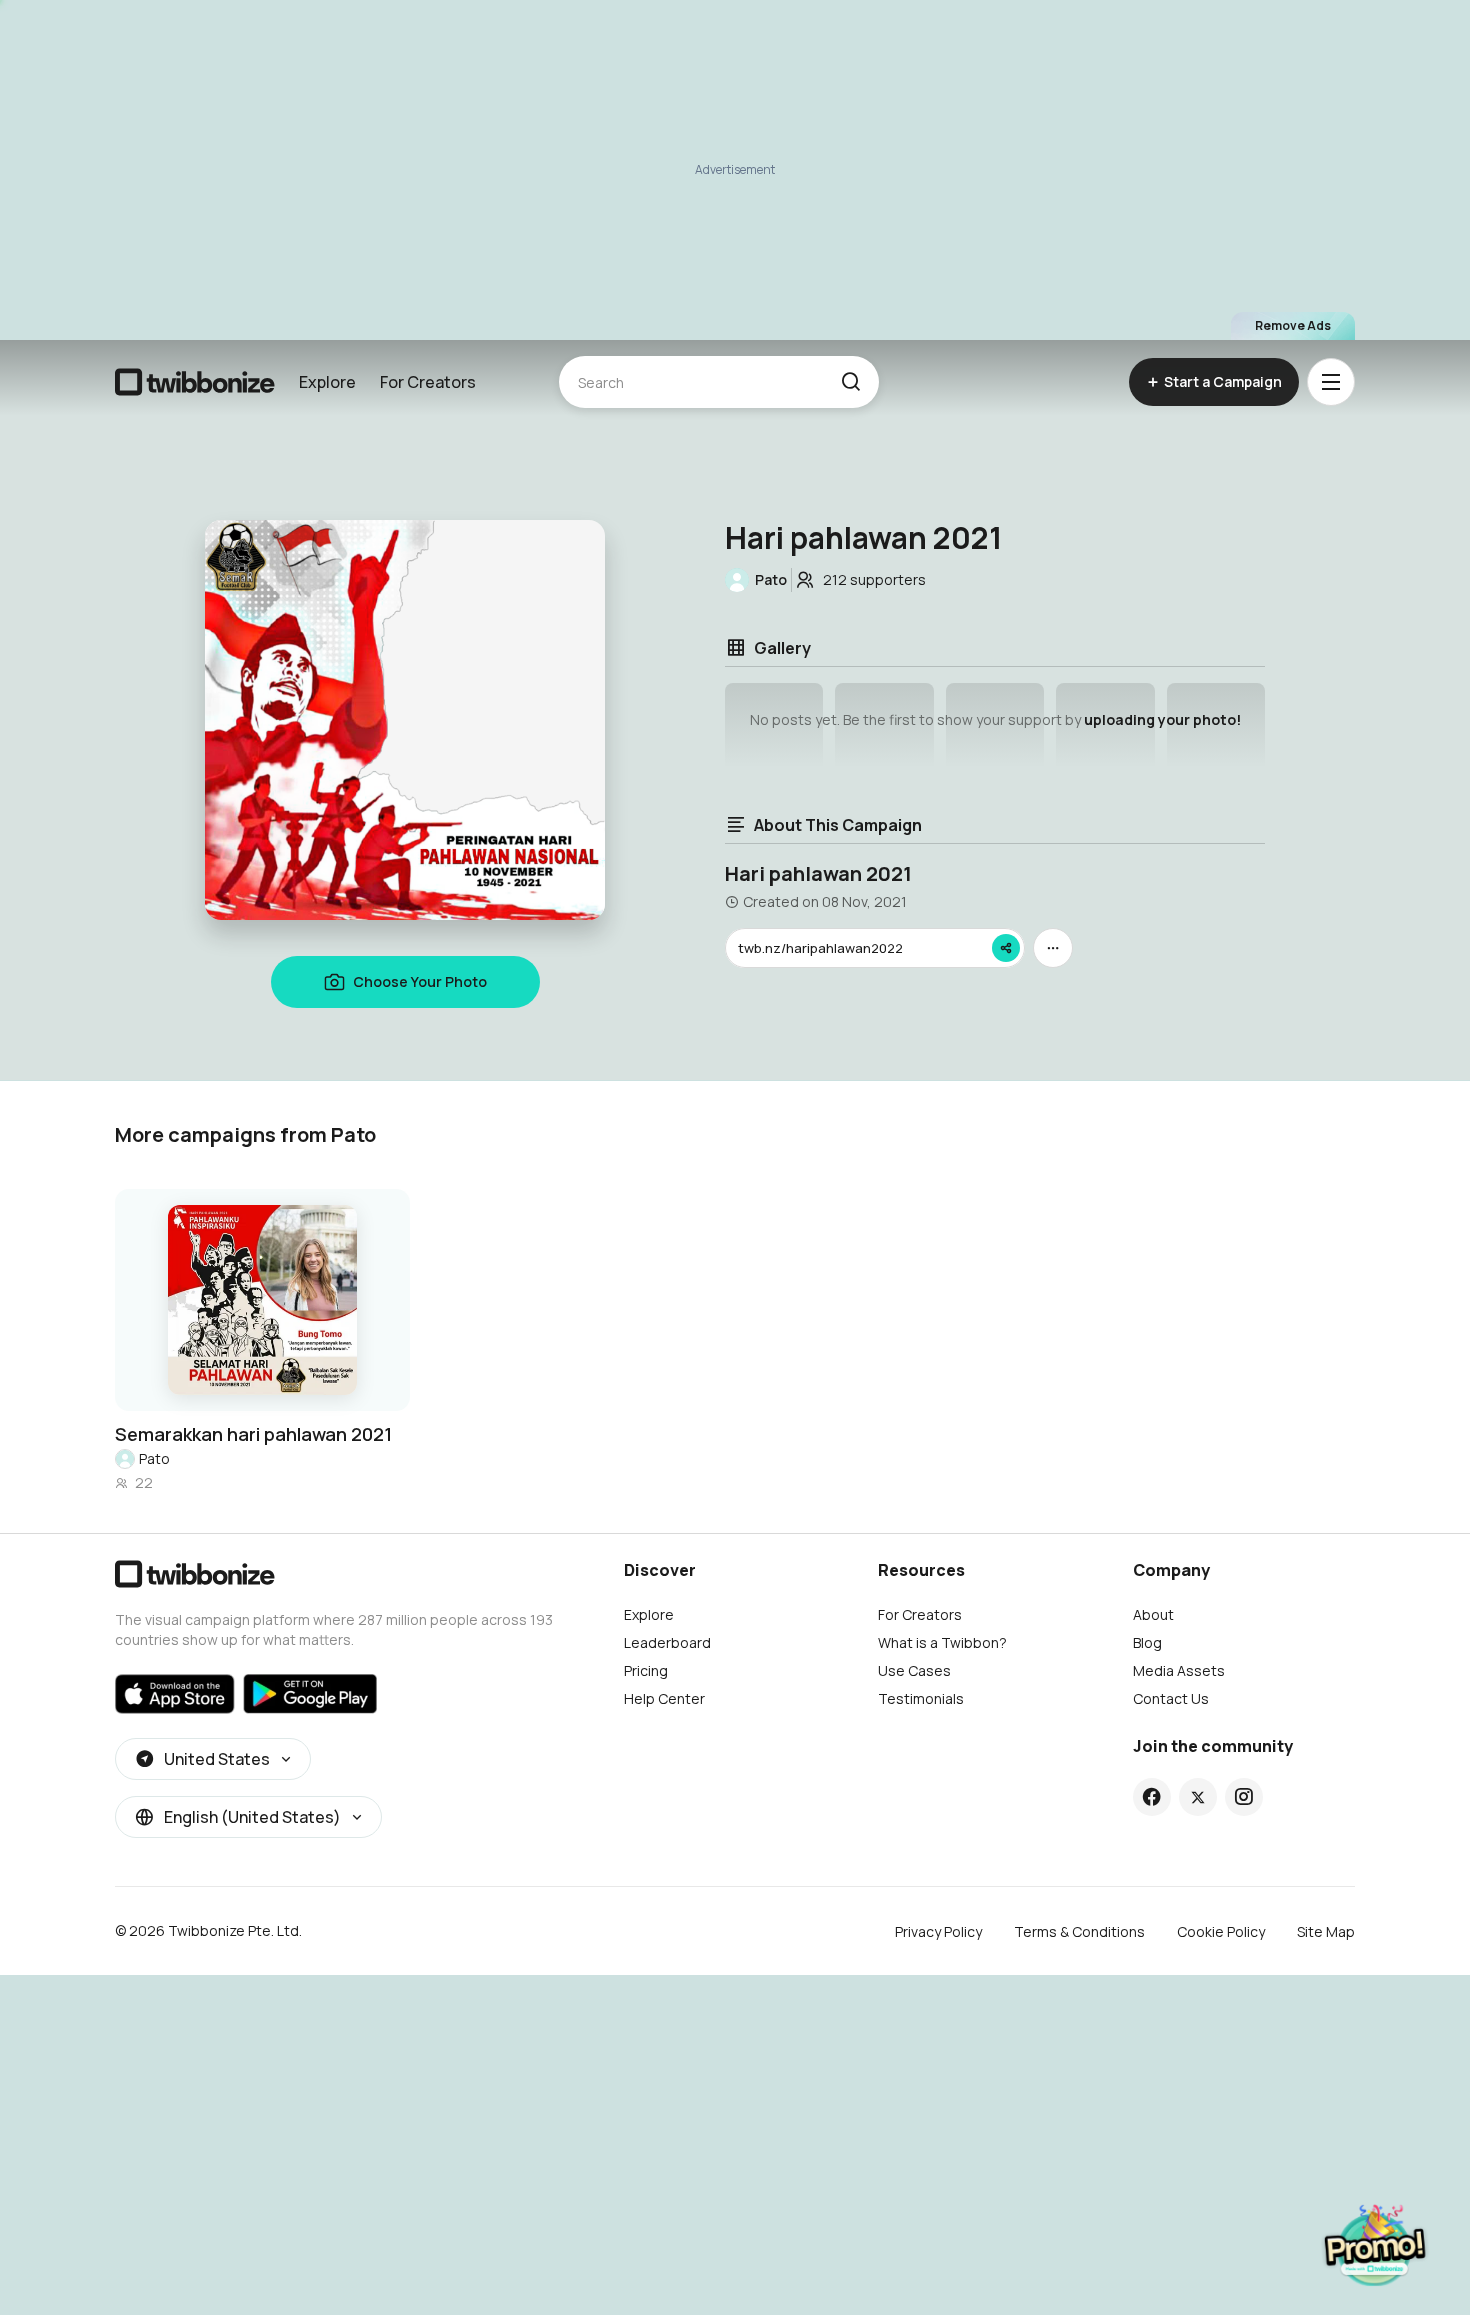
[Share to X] (1198, 1797)
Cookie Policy (1221, 1931)
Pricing (646, 1670)
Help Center (664, 1698)
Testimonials (921, 1698)
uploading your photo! (1162, 719)
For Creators (428, 382)
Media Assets (1179, 1670)
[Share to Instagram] (1243, 1797)
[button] (850, 382)
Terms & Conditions (1079, 1931)
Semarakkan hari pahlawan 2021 (253, 1434)
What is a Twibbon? (942, 1642)
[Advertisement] (735, 170)
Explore (327, 382)
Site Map (1326, 1931)
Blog (1147, 1642)
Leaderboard (667, 1642)
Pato (154, 1458)
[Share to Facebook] (1151, 1797)
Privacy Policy (938, 1931)
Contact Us (1171, 1698)
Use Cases (914, 1670)
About (1153, 1614)
